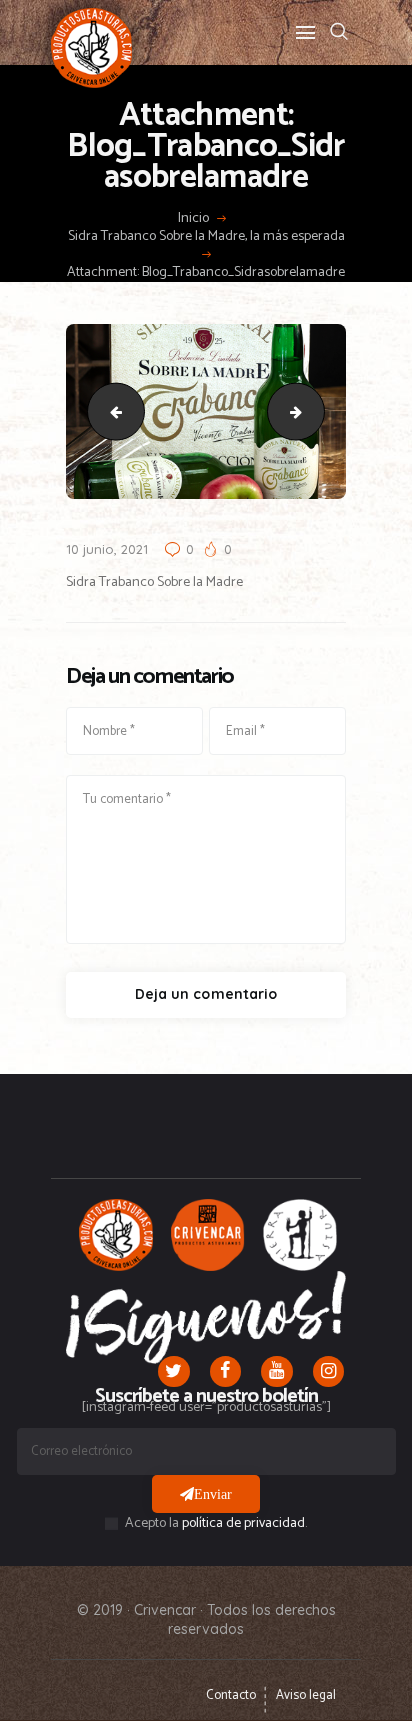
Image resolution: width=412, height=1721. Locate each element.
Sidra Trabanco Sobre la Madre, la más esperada (206, 237)
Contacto (231, 1695)
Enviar (213, 1494)
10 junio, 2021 (107, 549)
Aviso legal (306, 1695)
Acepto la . (216, 1523)
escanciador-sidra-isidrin (109, 410)
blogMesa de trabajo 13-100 (317, 410)
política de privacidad (243, 1523)
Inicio (193, 219)
